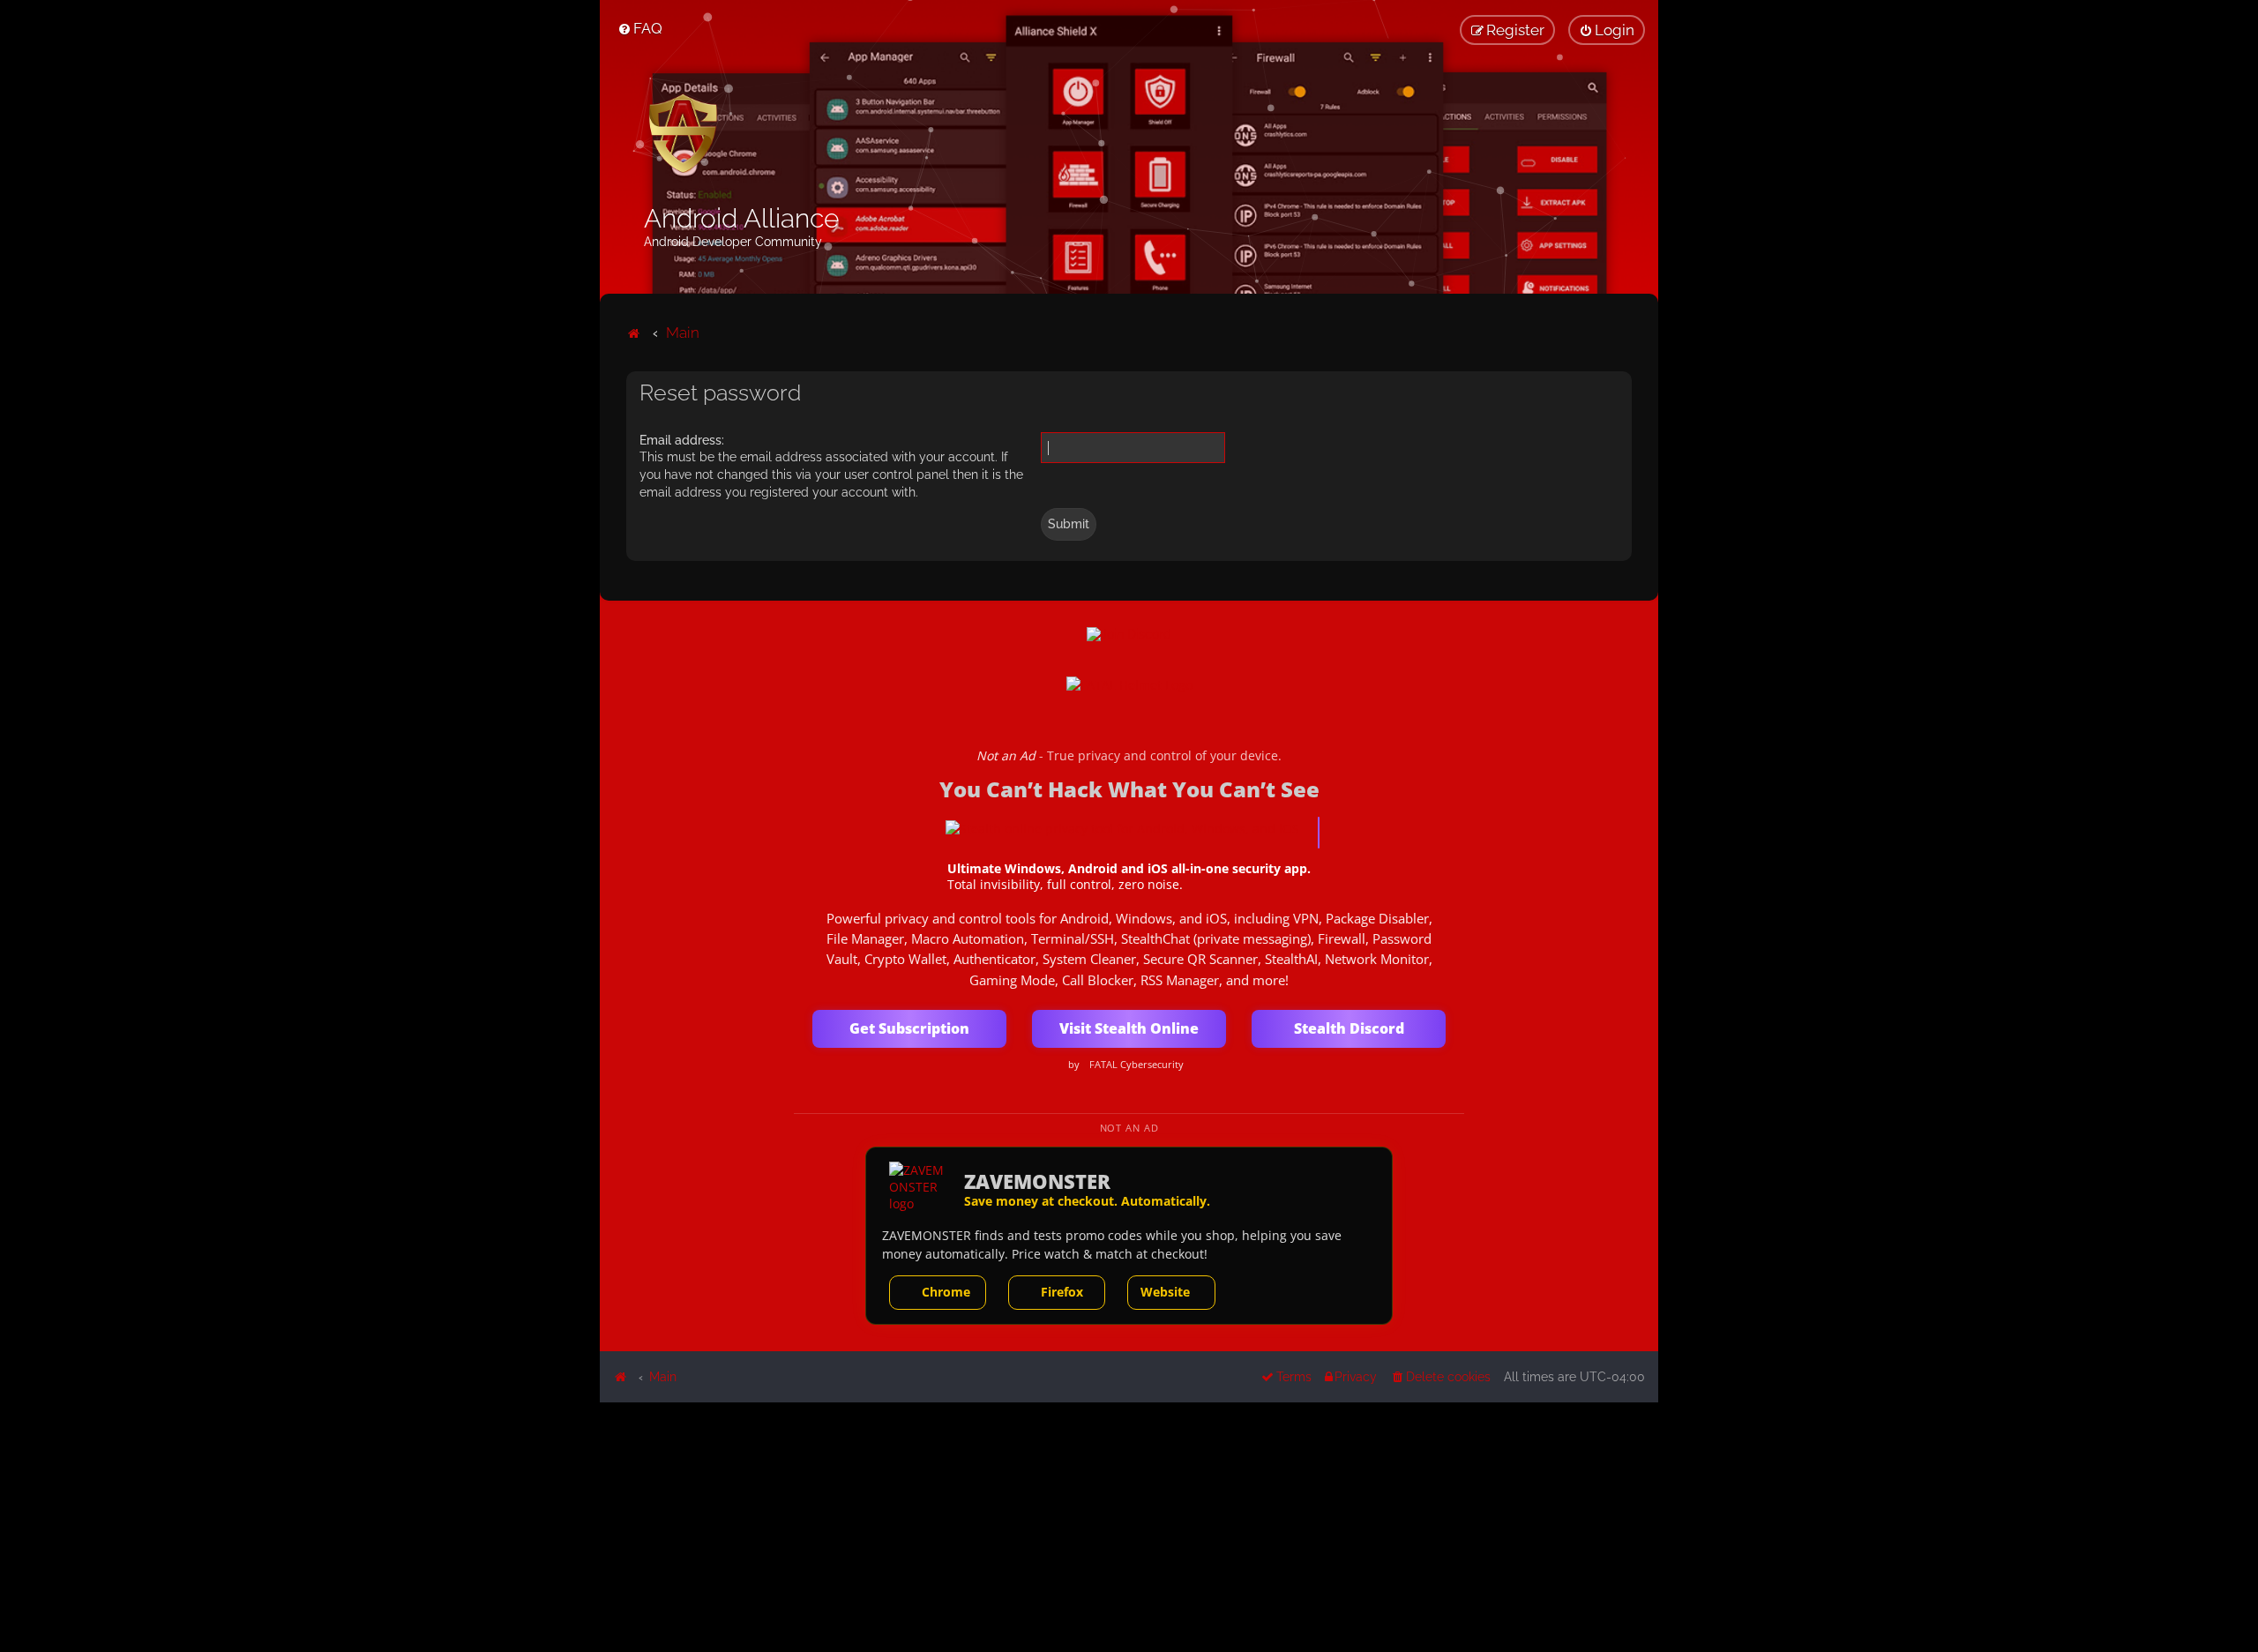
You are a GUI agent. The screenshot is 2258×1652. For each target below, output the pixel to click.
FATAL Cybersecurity (1136, 1065)
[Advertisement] (1129, 1526)
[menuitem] (640, 28)
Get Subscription (909, 1028)
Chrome (946, 1292)
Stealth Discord (1349, 1028)
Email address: (682, 440)
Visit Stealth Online (1129, 1028)
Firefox (1062, 1292)
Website (1165, 1292)
